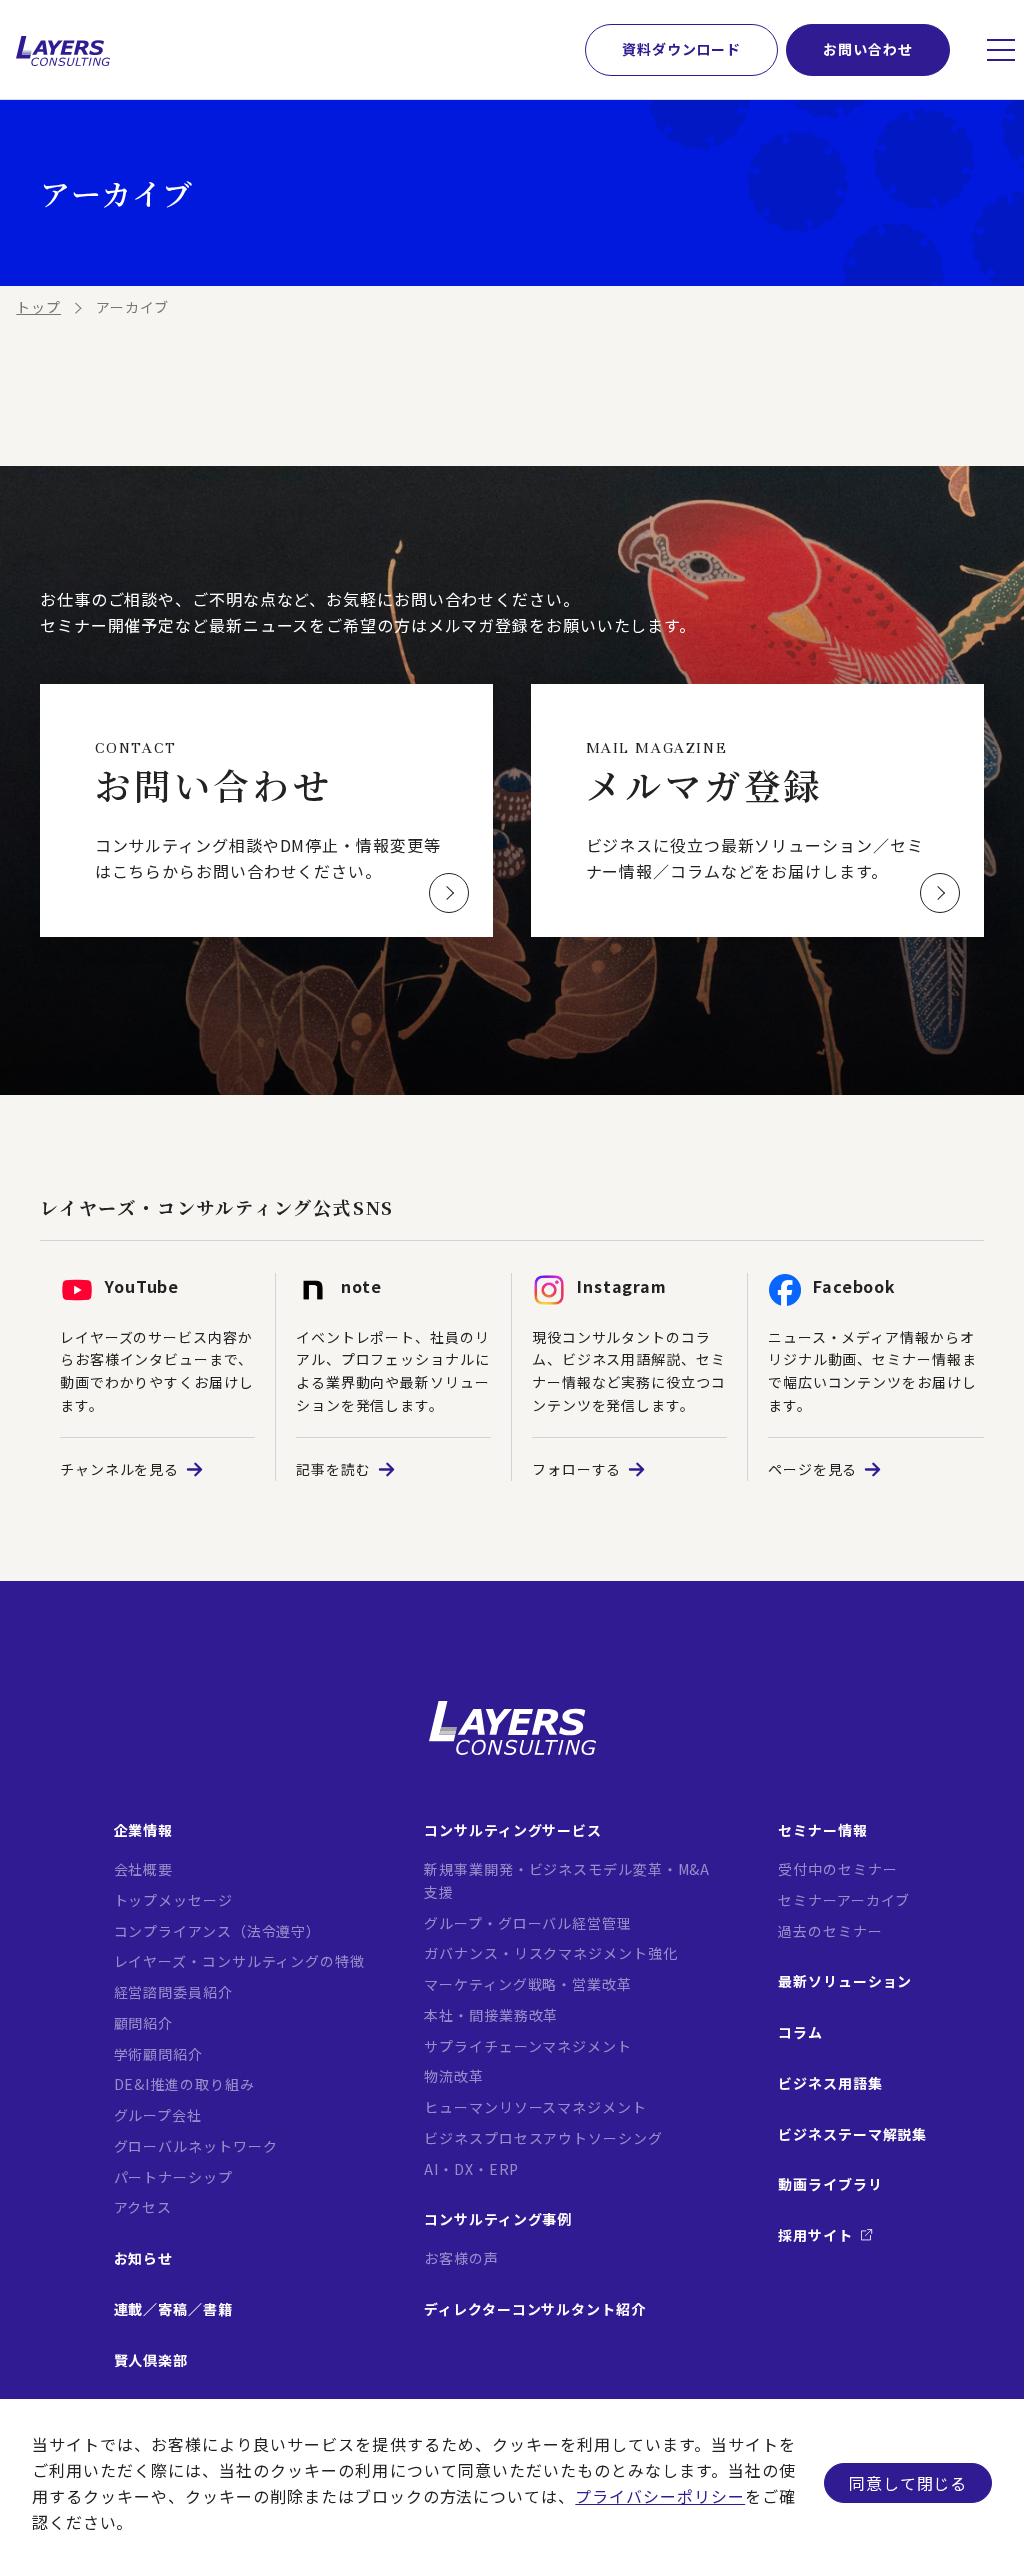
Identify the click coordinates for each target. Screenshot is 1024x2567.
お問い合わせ (867, 49)
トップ (38, 307)
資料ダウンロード (681, 49)
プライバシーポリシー (660, 2496)
